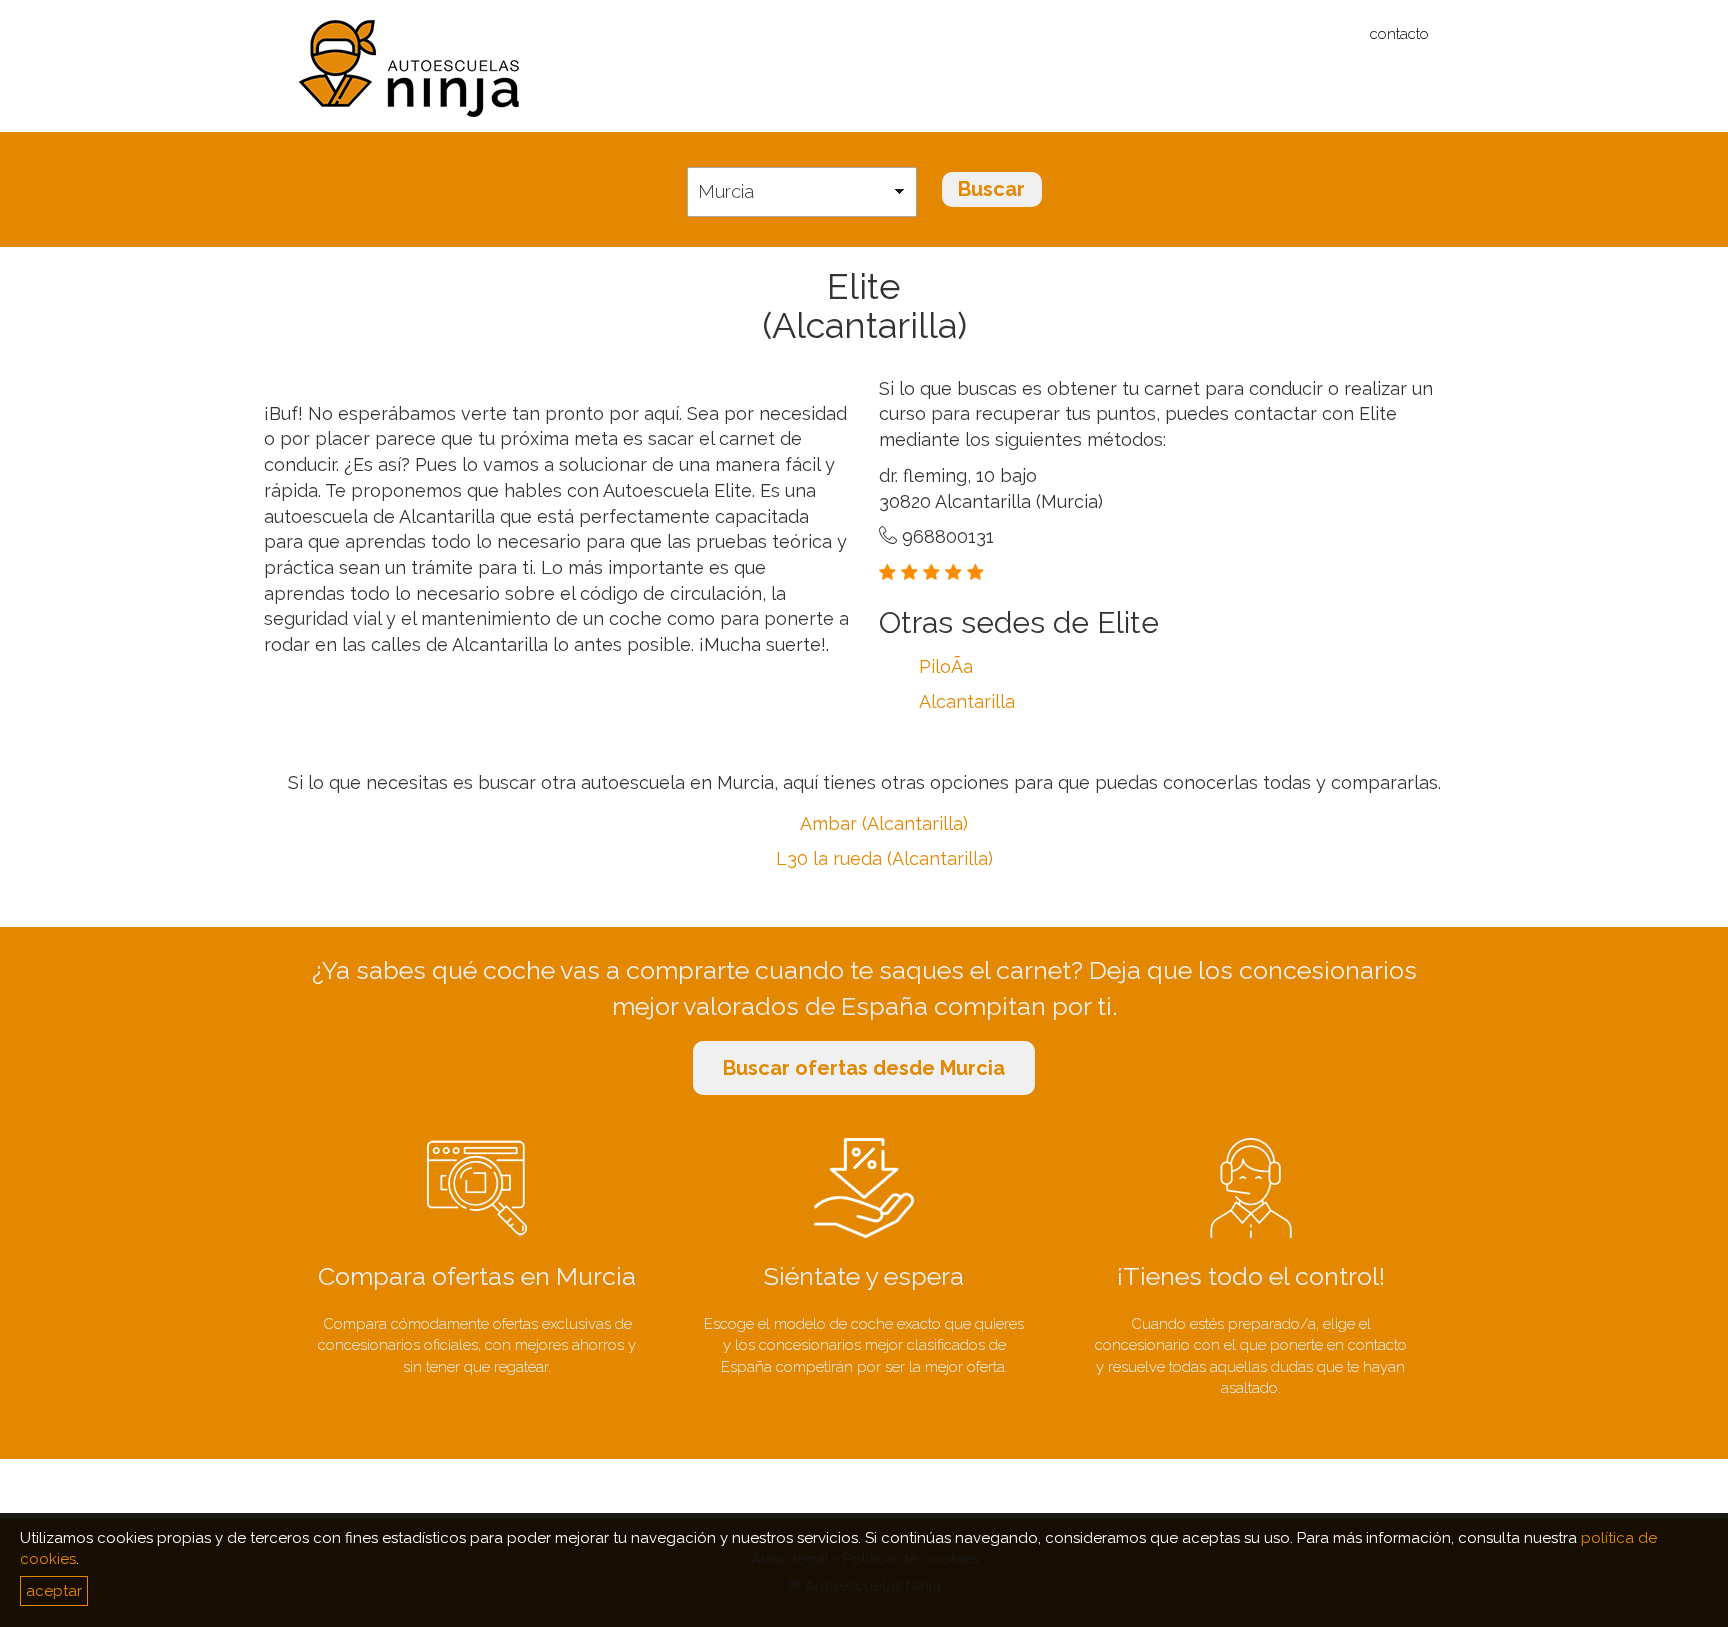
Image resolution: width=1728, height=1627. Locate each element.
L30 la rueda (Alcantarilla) (884, 858)
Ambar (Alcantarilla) (884, 823)
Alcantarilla (967, 701)
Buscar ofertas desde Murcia (864, 1068)
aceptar (54, 1591)
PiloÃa (946, 666)
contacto (1399, 34)
